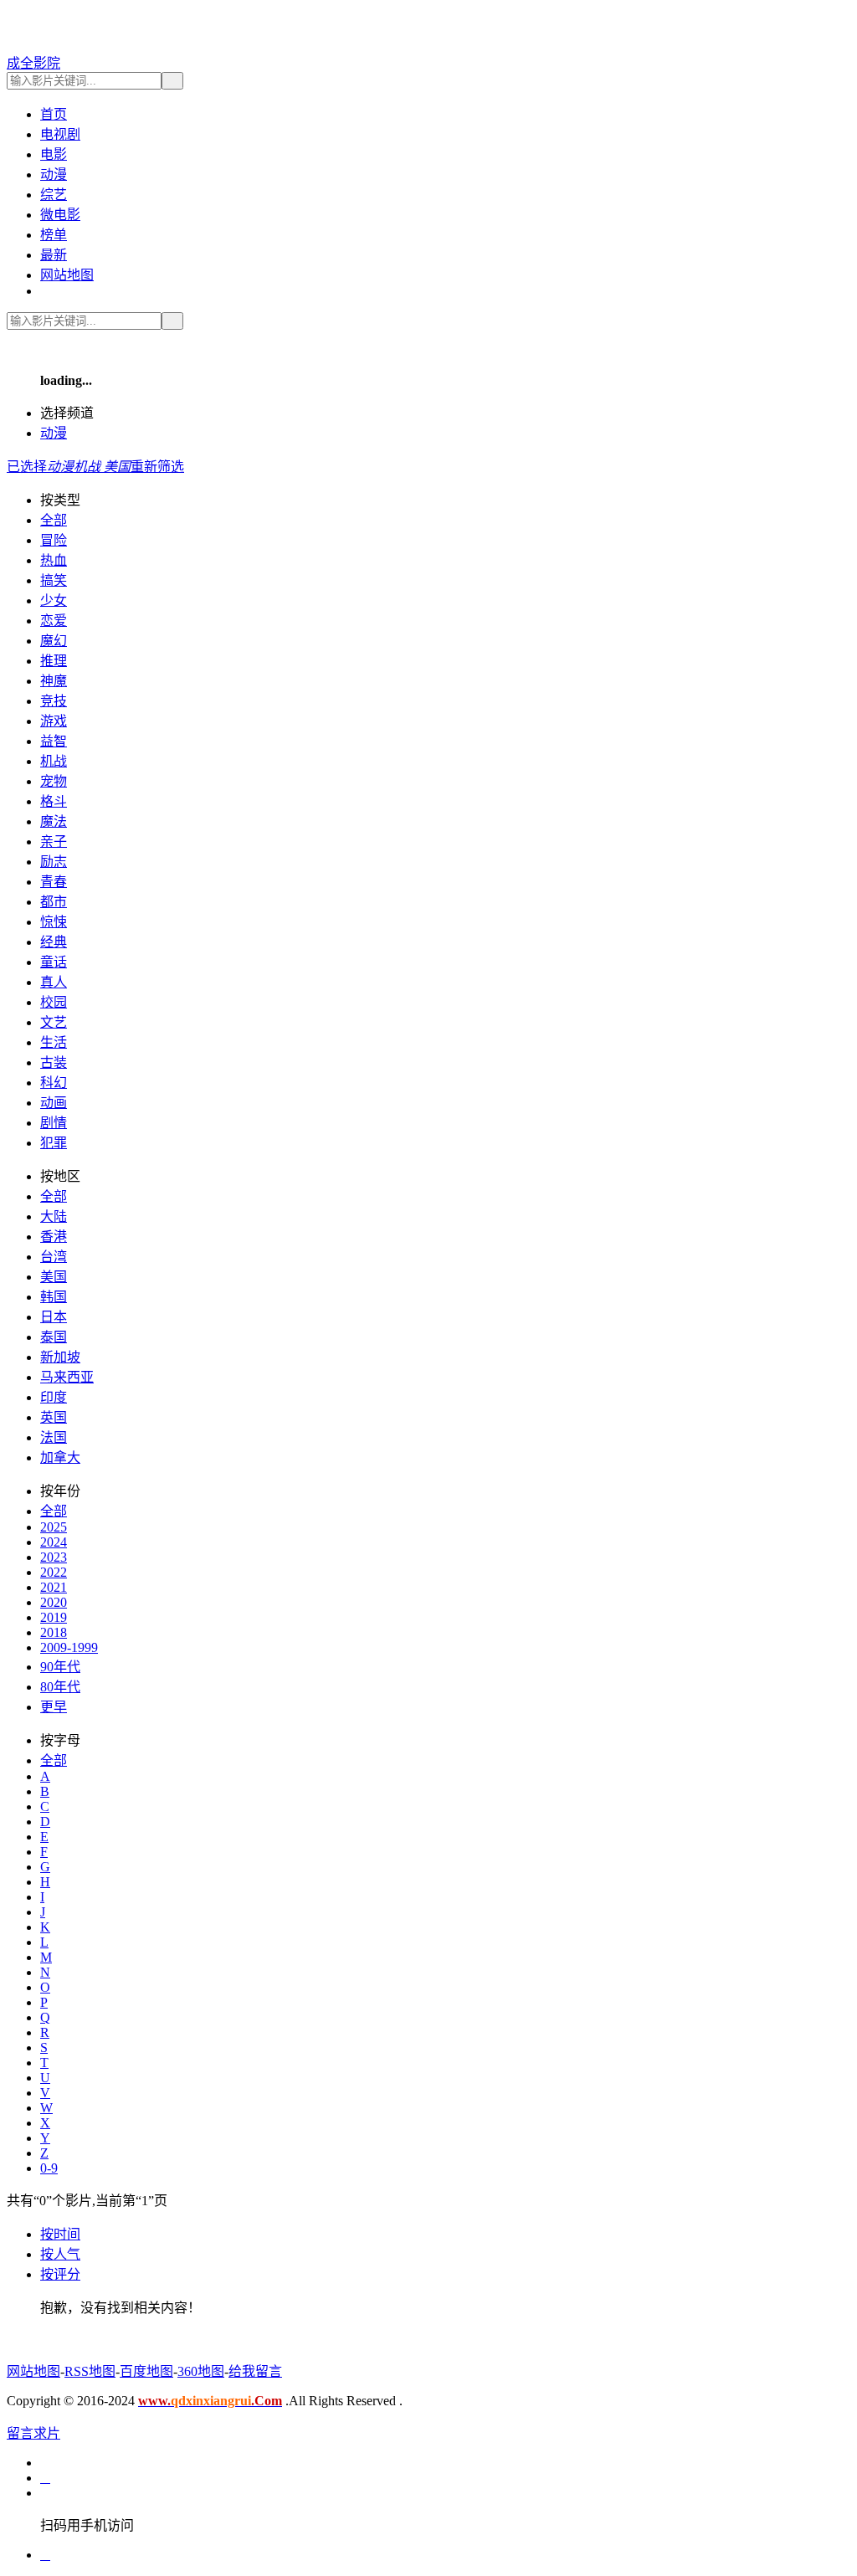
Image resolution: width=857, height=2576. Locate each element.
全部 (54, 520)
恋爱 (54, 621)
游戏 (54, 721)
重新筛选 (157, 467)
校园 (54, 1002)
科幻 (54, 1083)
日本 (54, 1317)
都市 (54, 902)
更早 (54, 1707)
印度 (54, 1397)
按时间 (60, 2234)
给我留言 (255, 2371)
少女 (54, 600)
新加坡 (60, 1357)
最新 (54, 255)
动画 (54, 1103)
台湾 (54, 1257)
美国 (54, 1277)
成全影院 (33, 63)
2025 (54, 1527)
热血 (54, 560)
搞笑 (54, 580)
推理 (54, 661)
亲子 (54, 842)
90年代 (60, 1667)
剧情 (54, 1123)
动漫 (54, 174)
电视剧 (60, 134)
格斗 (54, 801)
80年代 (60, 1687)
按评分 (60, 2274)
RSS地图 (90, 2371)
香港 (54, 1237)
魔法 (54, 821)
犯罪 (54, 1143)
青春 (54, 882)
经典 (54, 942)
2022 (54, 1572)
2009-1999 (69, 1647)
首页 (54, 114)
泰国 (54, 1337)
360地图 (201, 2371)
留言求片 (33, 2433)
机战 (54, 761)
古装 (54, 1062)
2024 (54, 1542)
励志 (54, 862)
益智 (54, 741)
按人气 (60, 2254)
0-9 (49, 2168)
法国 (54, 1437)
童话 (54, 962)
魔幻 (54, 641)
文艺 (54, 1022)
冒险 (54, 540)
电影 (54, 154)
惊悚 (54, 922)
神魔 (54, 681)
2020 (54, 1602)
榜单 (54, 235)
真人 (54, 982)
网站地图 (67, 275)
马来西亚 (67, 1377)
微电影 (60, 215)
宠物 (54, 781)
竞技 (54, 701)
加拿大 (60, 1457)
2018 (54, 1632)
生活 (54, 1042)
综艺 (54, 195)
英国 (54, 1417)
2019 (54, 1617)
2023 (54, 1557)
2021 (54, 1587)
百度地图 (146, 2371)
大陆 (54, 1216)
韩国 (54, 1297)
